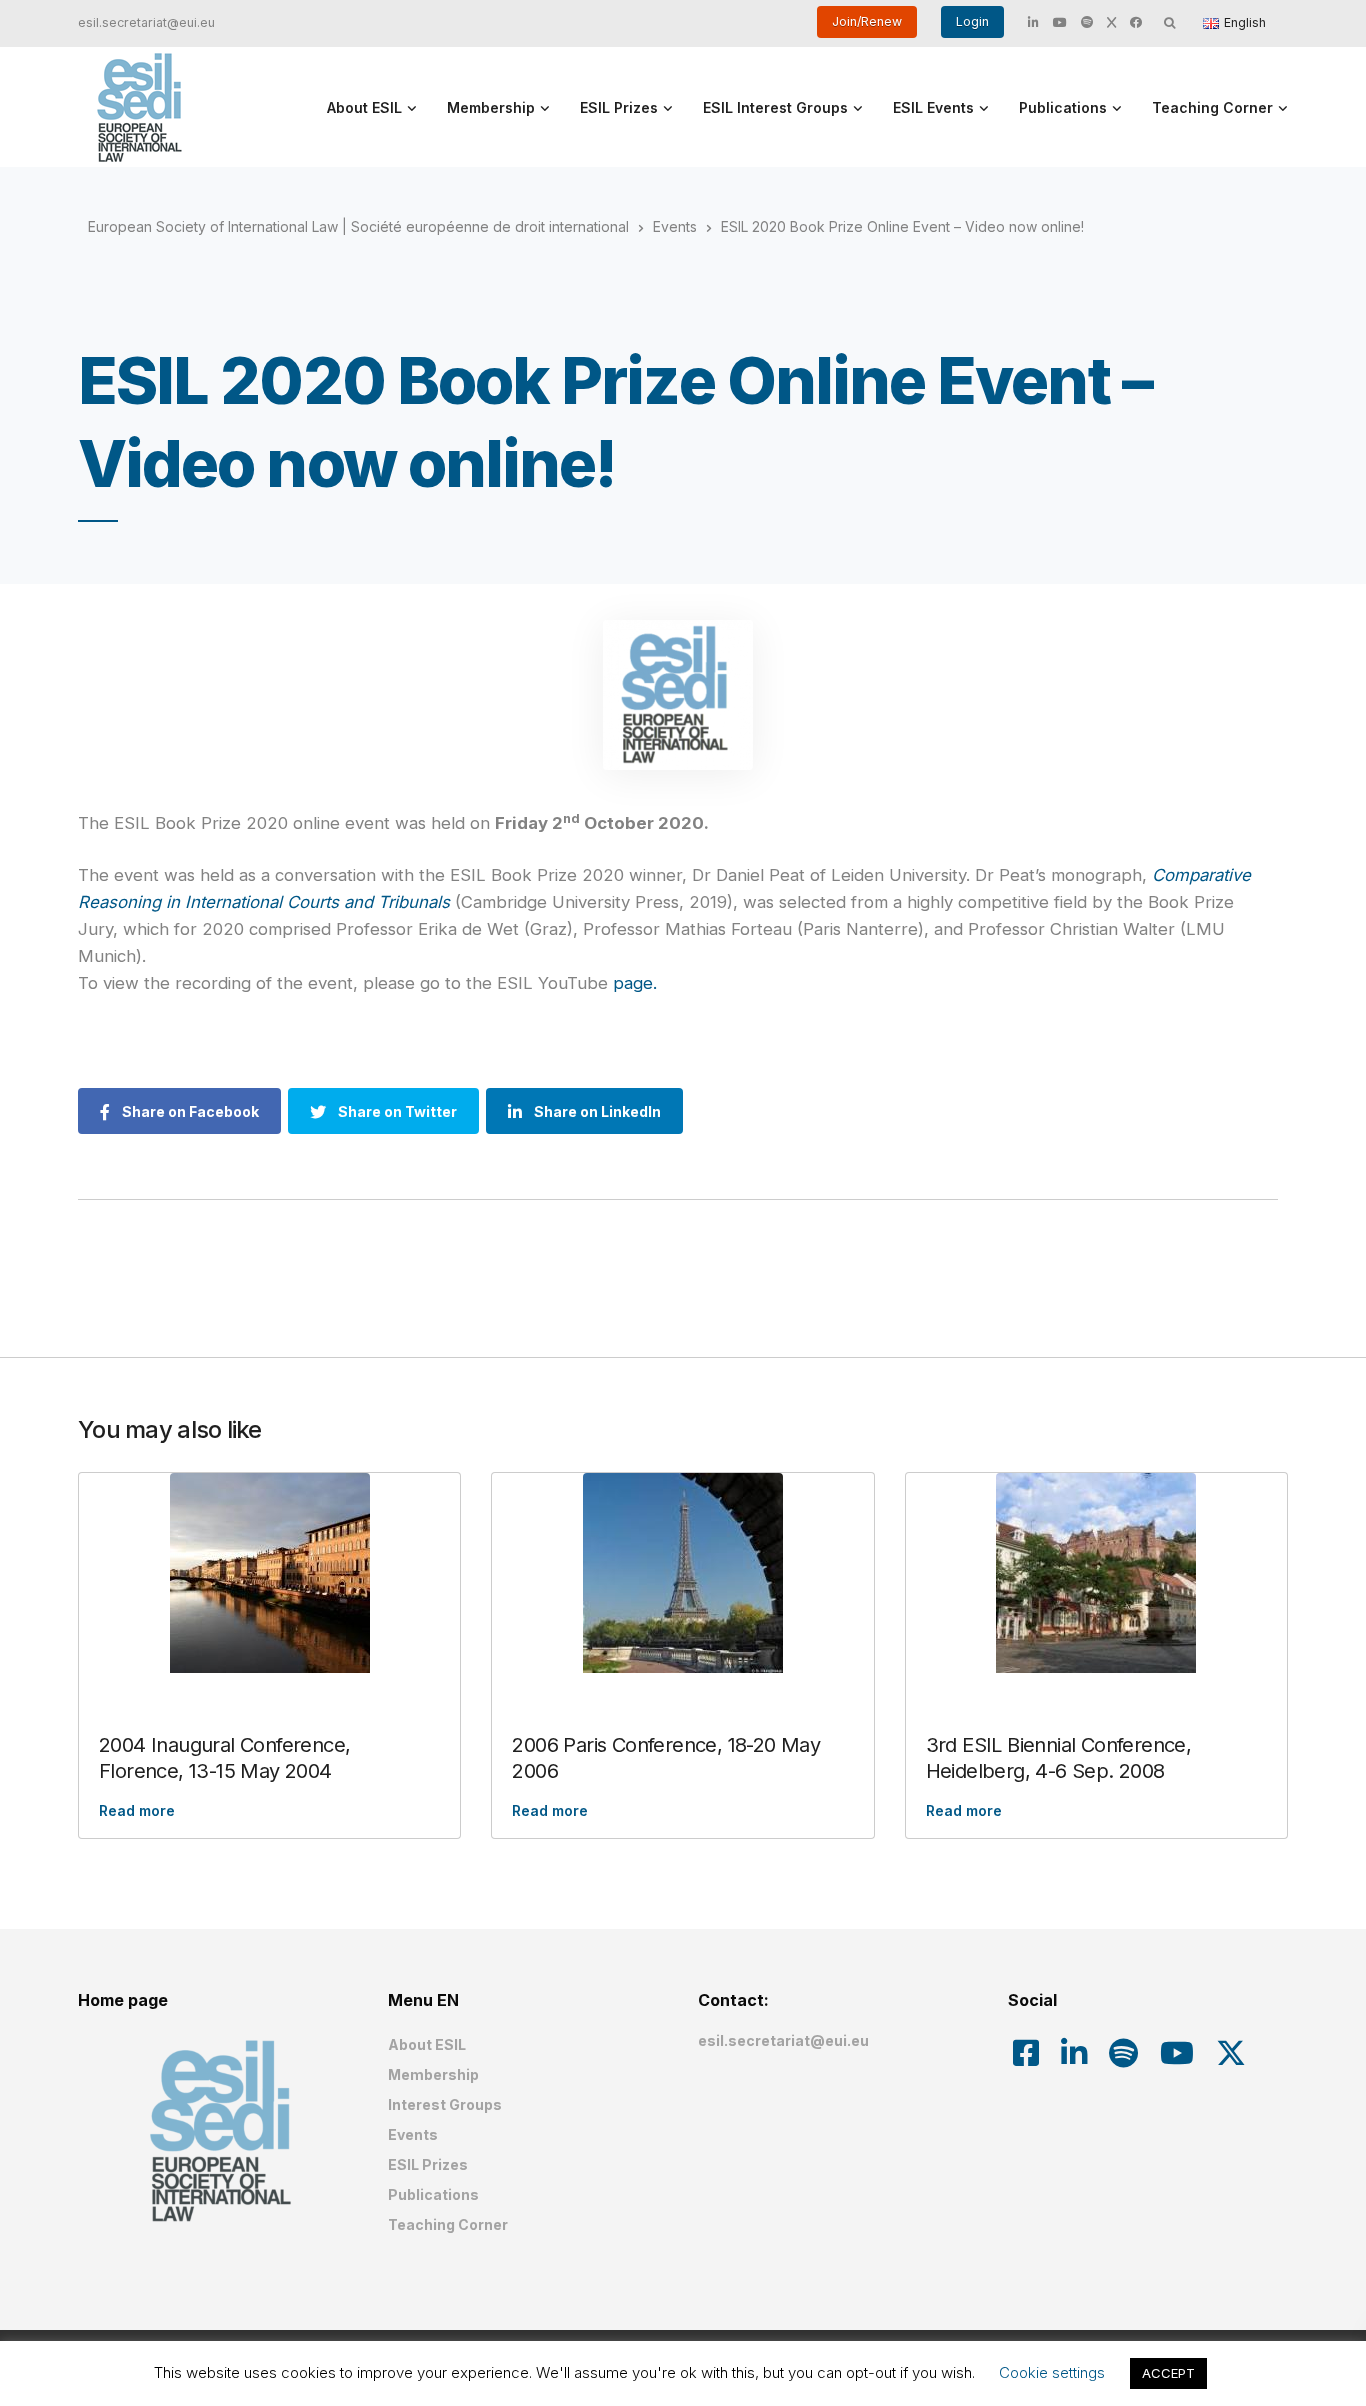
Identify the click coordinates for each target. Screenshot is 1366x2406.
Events (413, 2134)
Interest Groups (445, 2104)
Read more (137, 1810)
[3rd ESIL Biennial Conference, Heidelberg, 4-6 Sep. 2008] (1096, 1573)
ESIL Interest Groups (775, 107)
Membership (491, 107)
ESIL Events (933, 107)
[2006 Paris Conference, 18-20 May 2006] (682, 1573)
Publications (1063, 107)
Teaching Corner (1212, 107)
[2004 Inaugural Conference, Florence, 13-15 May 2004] (269, 1573)
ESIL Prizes (619, 107)
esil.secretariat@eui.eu (146, 22)
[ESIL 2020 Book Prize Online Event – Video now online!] (678, 695)
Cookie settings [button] (1052, 2372)
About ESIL (364, 107)
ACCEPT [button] (1168, 2373)
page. (635, 983)
